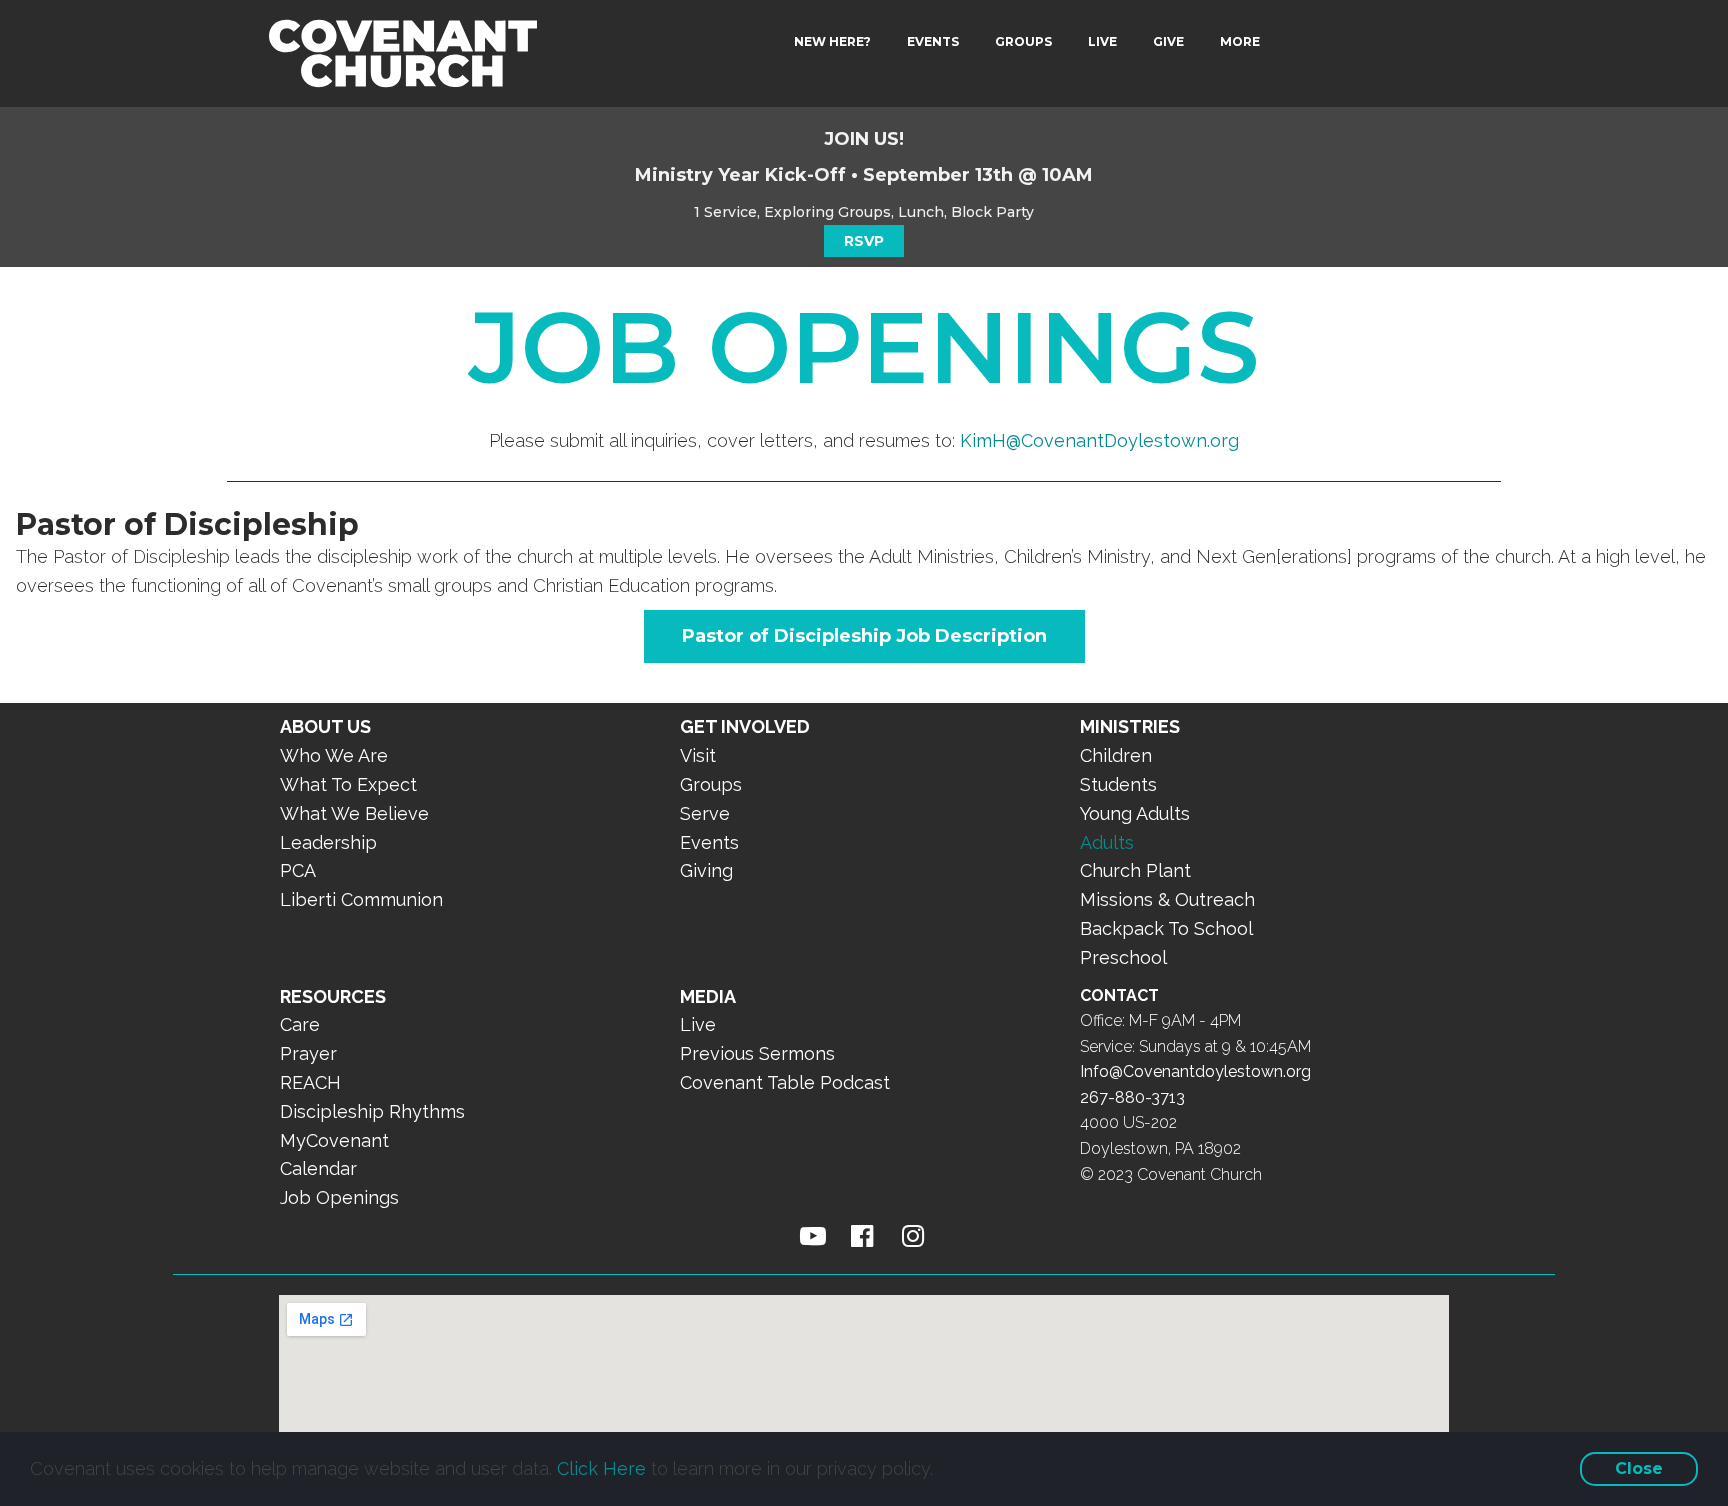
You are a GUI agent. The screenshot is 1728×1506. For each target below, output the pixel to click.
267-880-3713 (1132, 1097)
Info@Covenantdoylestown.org (1195, 1071)
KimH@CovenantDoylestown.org (1099, 440)
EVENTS (933, 41)
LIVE (1102, 41)
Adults (1107, 842)
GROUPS (1023, 41)
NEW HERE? (832, 41)
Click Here (601, 1468)
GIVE (1168, 41)
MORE (1240, 41)
